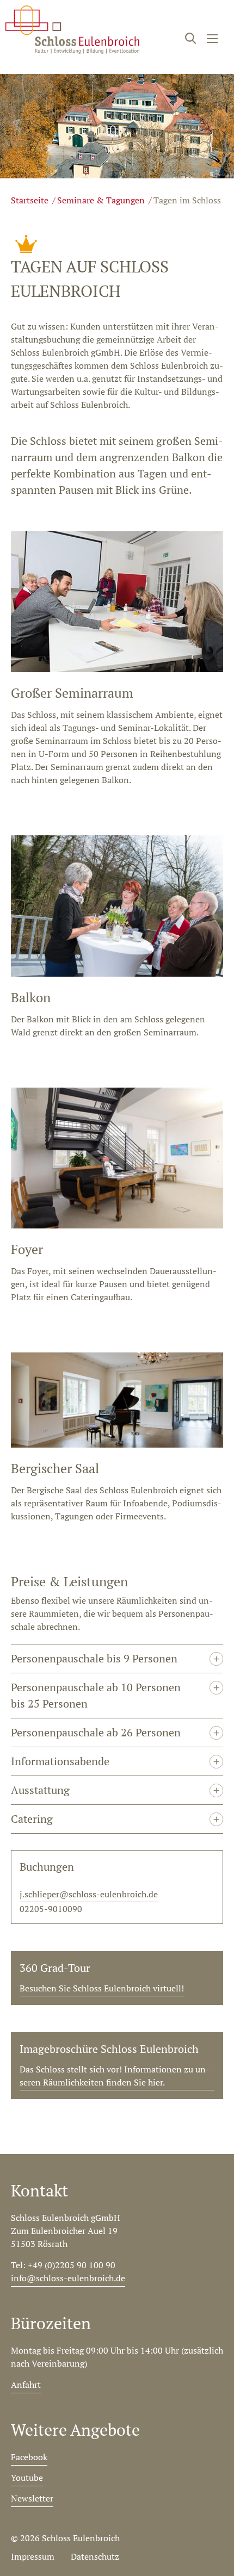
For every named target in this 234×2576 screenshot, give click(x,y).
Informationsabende (60, 1761)
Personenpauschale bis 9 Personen (94, 1658)
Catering (32, 1819)
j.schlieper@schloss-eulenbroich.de (89, 1894)
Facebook (29, 2457)
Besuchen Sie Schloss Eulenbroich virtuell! (102, 1988)
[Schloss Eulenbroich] (72, 30)
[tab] (117, 1658)
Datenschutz (95, 2556)
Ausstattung (40, 1790)
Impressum (33, 2556)
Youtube (27, 2478)
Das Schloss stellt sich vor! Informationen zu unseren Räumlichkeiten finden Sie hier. (115, 2076)
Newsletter (32, 2498)
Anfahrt (26, 2385)
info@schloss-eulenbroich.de (68, 2278)
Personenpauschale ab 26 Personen (96, 1732)
